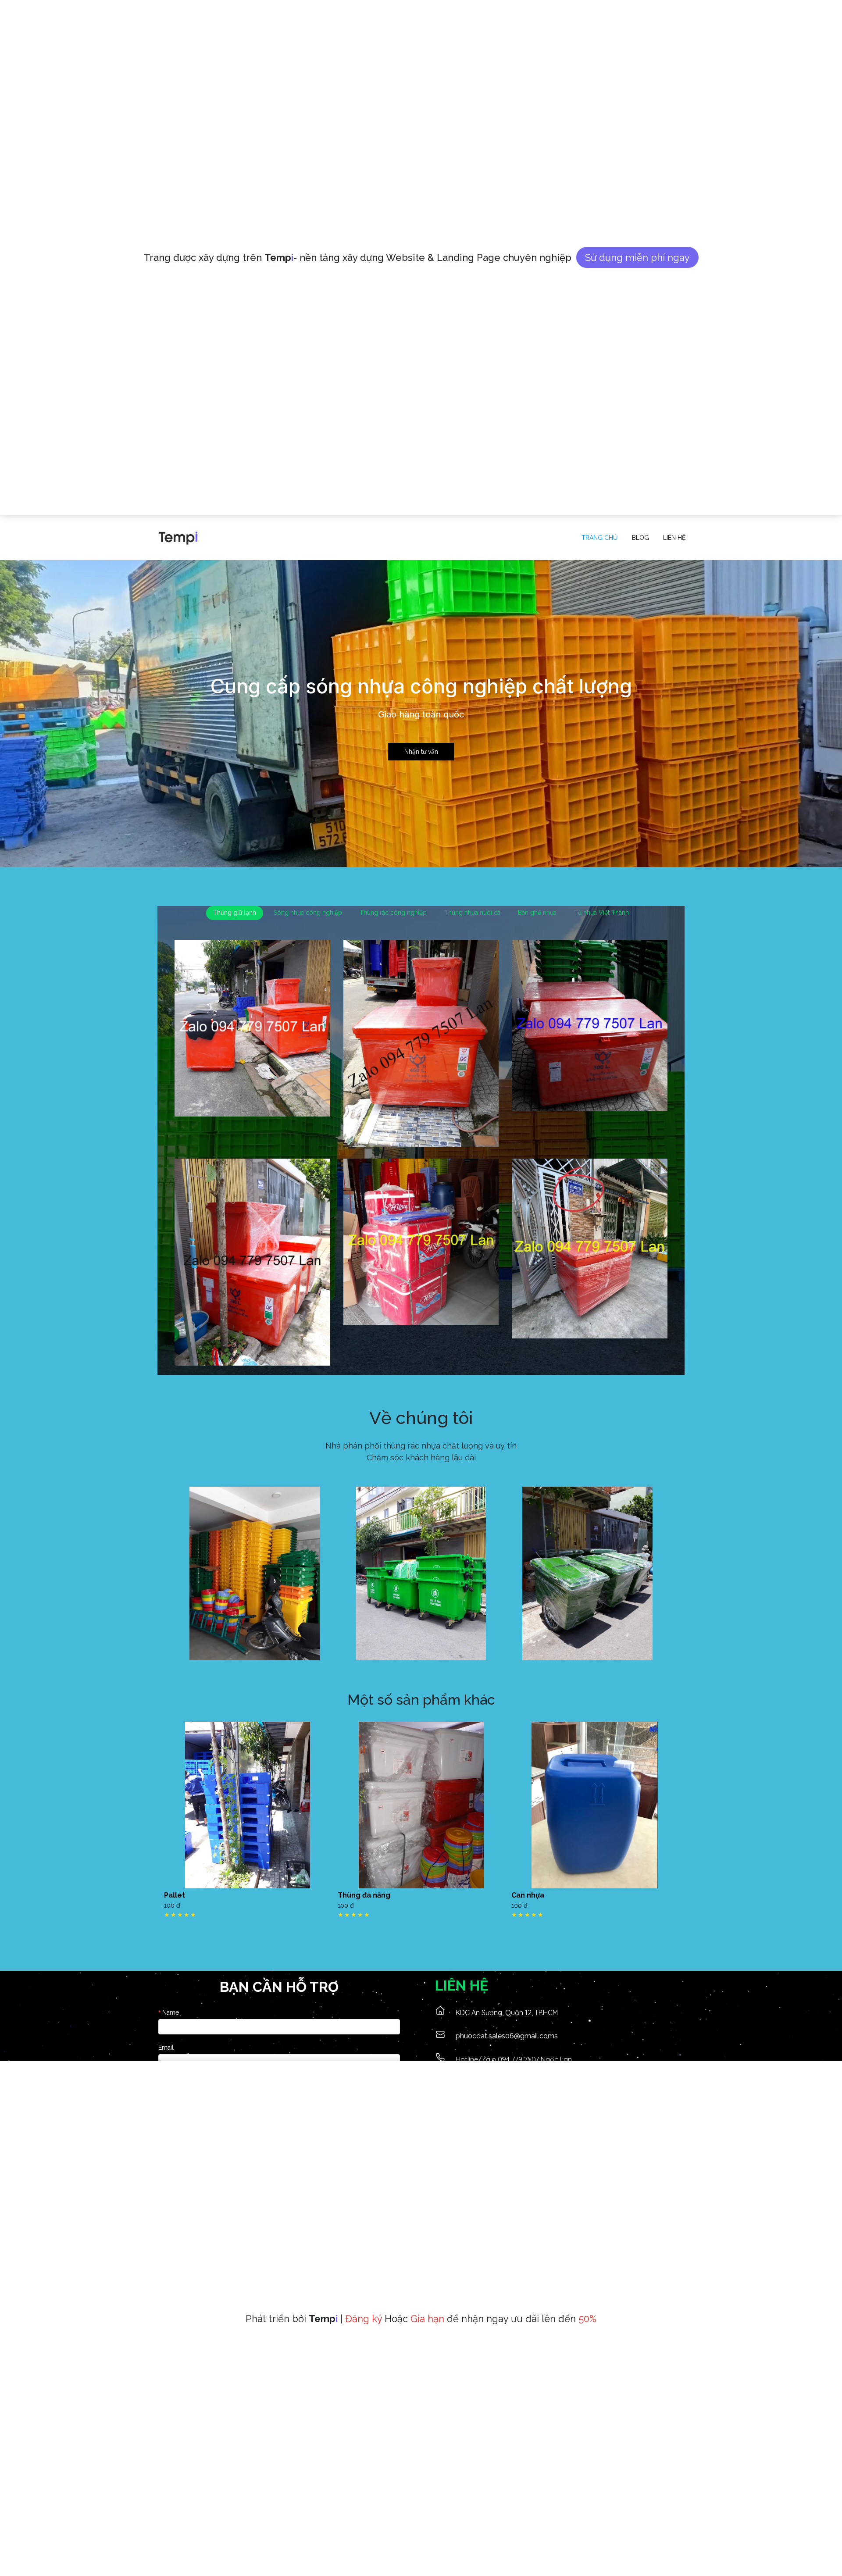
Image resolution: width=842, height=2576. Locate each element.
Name (171, 2012)
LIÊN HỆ (674, 538)
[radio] (167, 1915)
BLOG (640, 538)
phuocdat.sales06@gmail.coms (507, 2036)
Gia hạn (427, 2319)
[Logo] (178, 538)
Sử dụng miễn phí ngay (637, 257)
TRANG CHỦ (600, 538)
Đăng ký (364, 2319)
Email (166, 2048)
